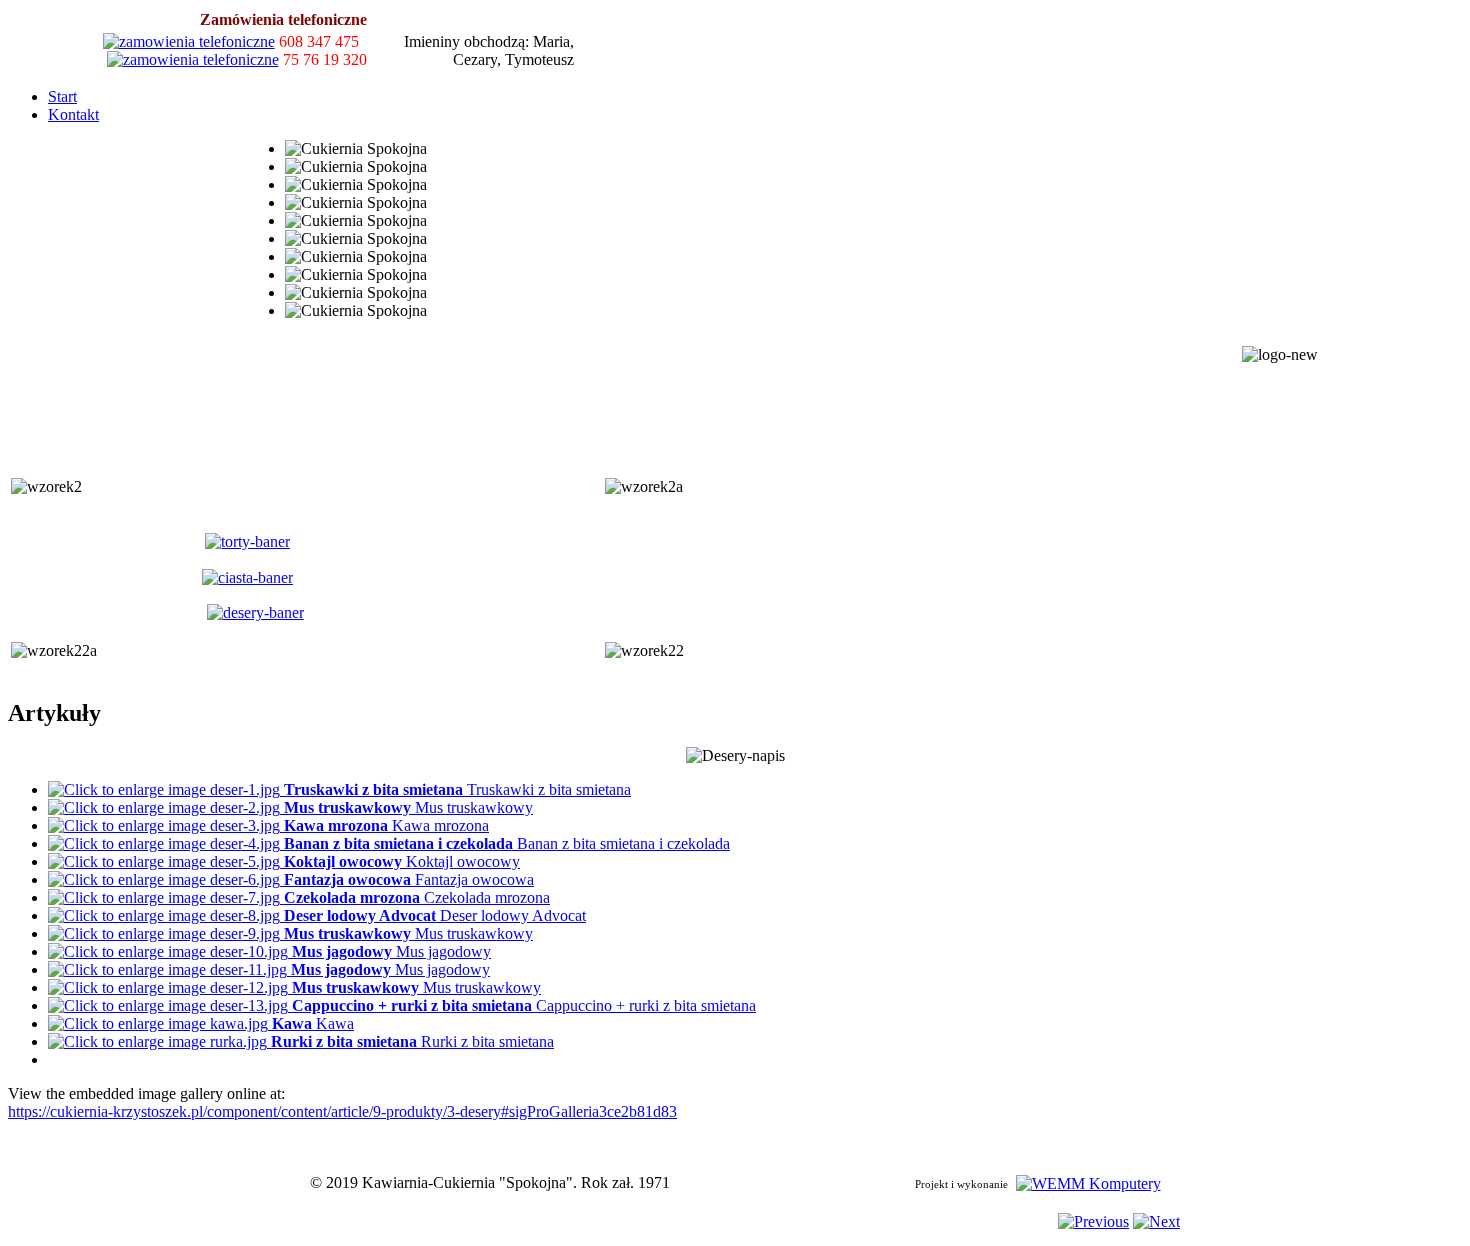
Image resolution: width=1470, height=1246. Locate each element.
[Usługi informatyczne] (1088, 1182)
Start (62, 96)
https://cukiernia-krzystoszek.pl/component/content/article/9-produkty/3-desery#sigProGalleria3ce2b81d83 (342, 1111)
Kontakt (73, 114)
